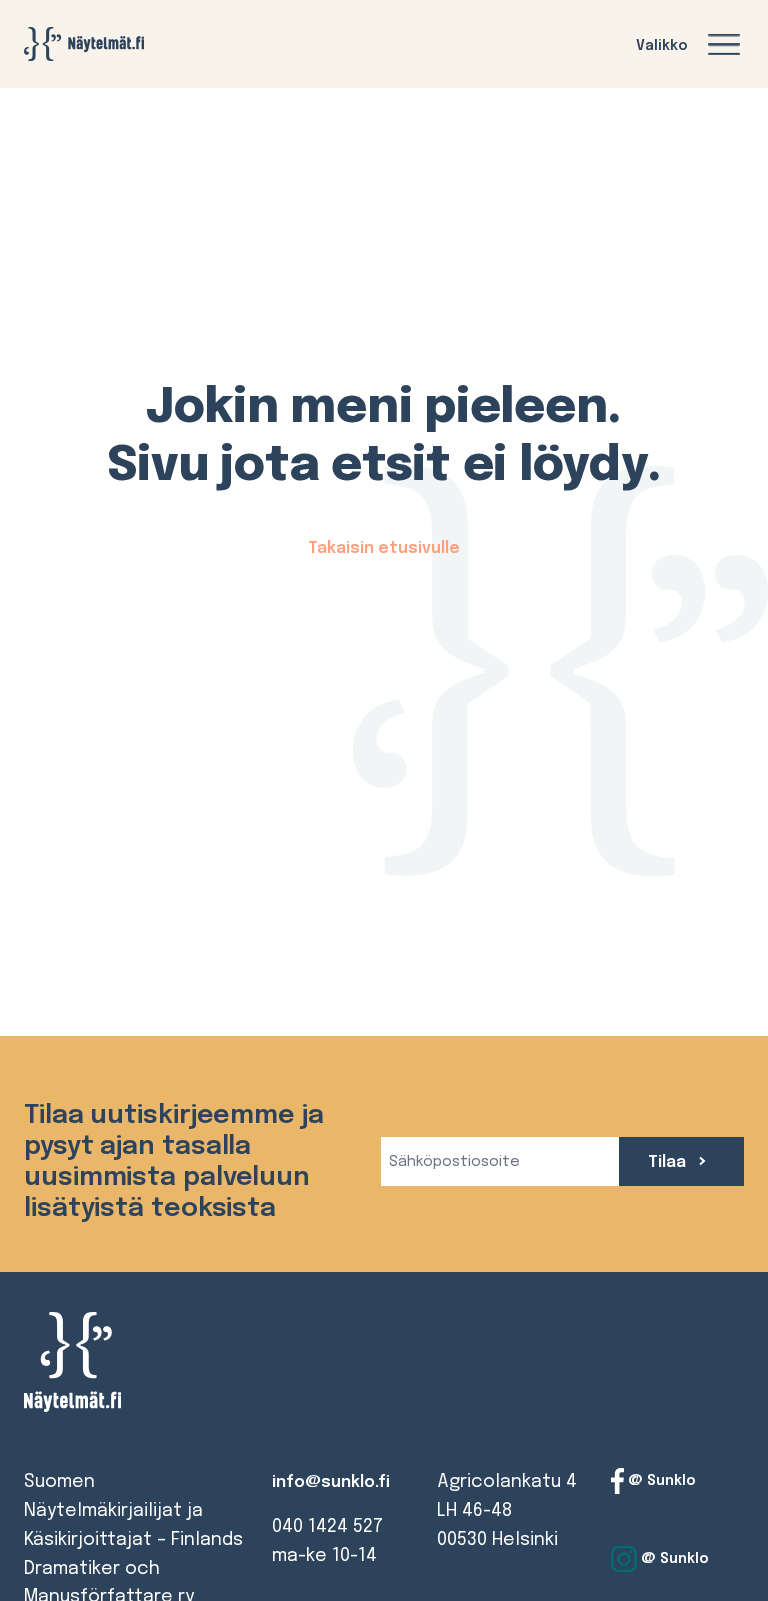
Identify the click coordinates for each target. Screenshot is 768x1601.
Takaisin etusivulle (384, 548)
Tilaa (669, 1162)
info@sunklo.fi (331, 1482)
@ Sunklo (660, 1481)
